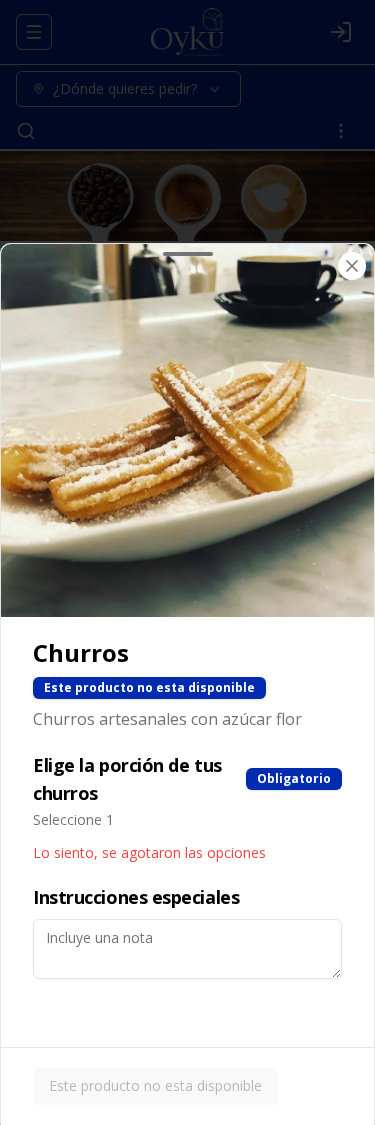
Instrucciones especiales (136, 897)
